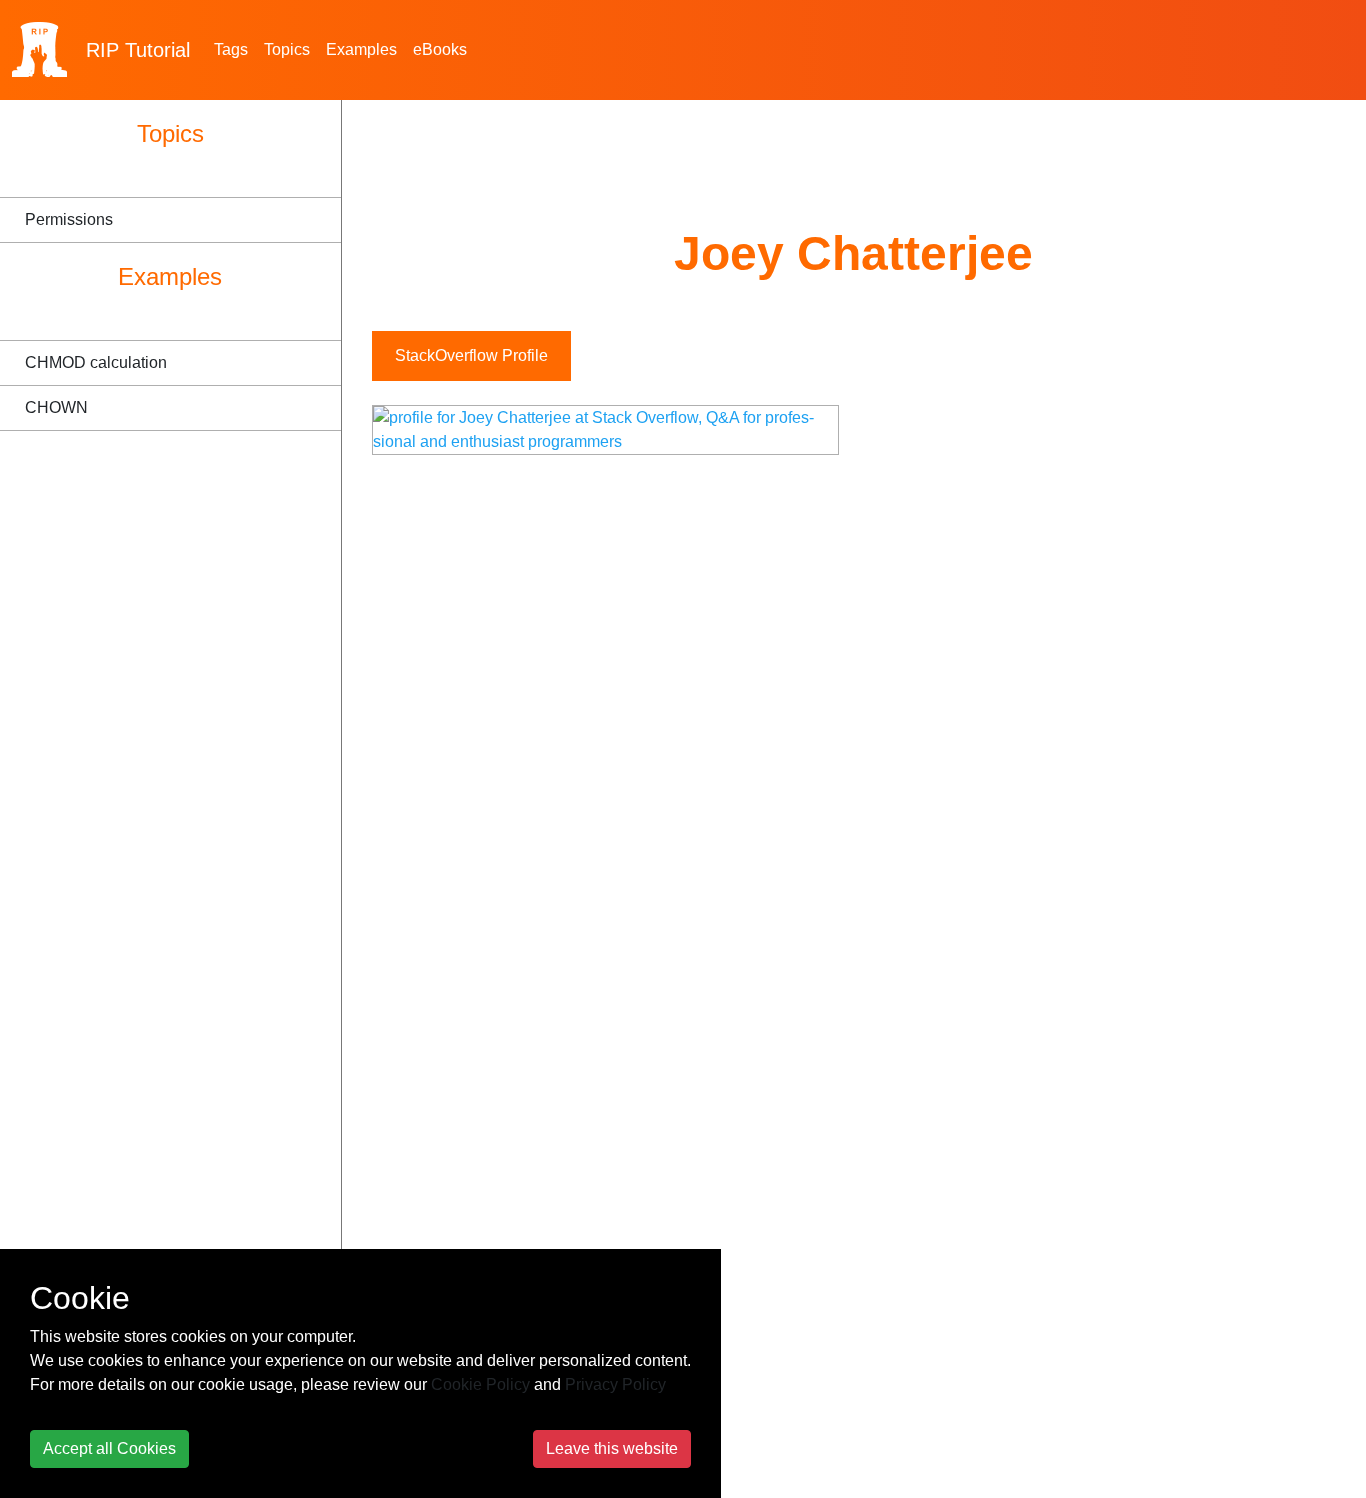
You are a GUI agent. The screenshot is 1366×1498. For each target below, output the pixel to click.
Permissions (69, 219)
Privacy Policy (615, 1384)
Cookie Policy (480, 1384)
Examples (361, 49)
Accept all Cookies (109, 1448)
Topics (287, 49)
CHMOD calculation (96, 362)
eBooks (440, 49)
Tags (231, 49)
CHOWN (56, 407)
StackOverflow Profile (471, 355)
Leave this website (612, 1448)
